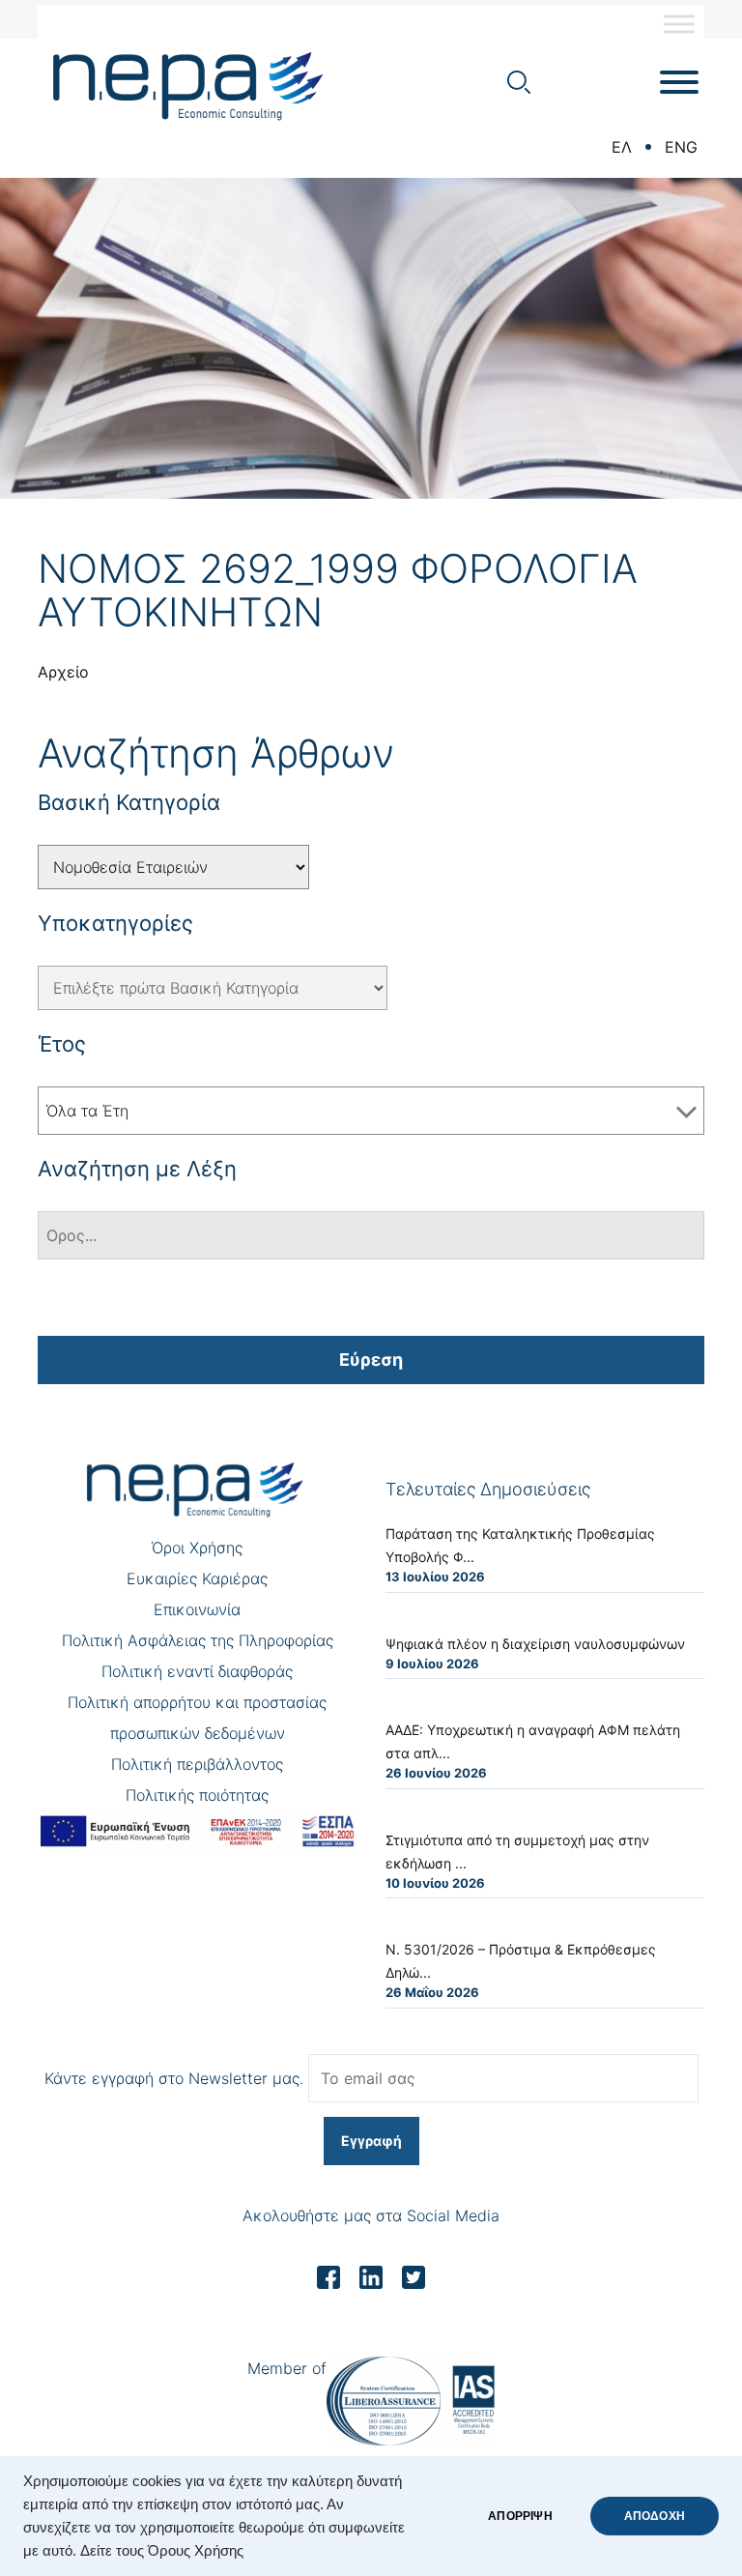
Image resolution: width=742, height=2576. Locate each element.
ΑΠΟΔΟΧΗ (655, 2516)
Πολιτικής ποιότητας (197, 1795)
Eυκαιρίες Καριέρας (197, 1578)
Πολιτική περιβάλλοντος (197, 1764)
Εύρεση (371, 1360)
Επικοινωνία (197, 1609)
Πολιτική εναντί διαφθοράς (197, 1671)
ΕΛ (622, 147)
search (519, 82)
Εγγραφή (371, 2141)
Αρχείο (63, 672)
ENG (681, 147)
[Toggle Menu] (679, 24)
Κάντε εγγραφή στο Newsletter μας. (174, 2078)
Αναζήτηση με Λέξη (137, 1169)
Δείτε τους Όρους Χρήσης (162, 2551)
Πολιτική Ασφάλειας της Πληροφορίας (198, 1640)
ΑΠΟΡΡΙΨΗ (520, 2516)
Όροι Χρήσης (197, 1548)
